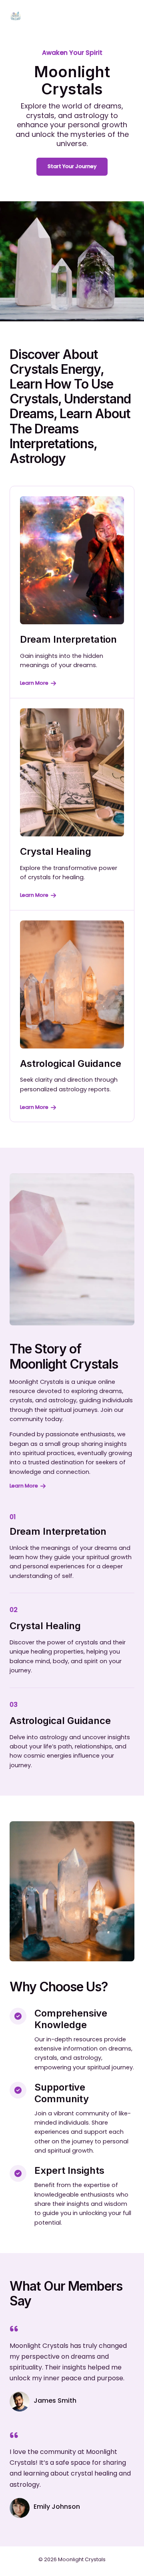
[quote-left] (14, 2329)
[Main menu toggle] (126, 16)
